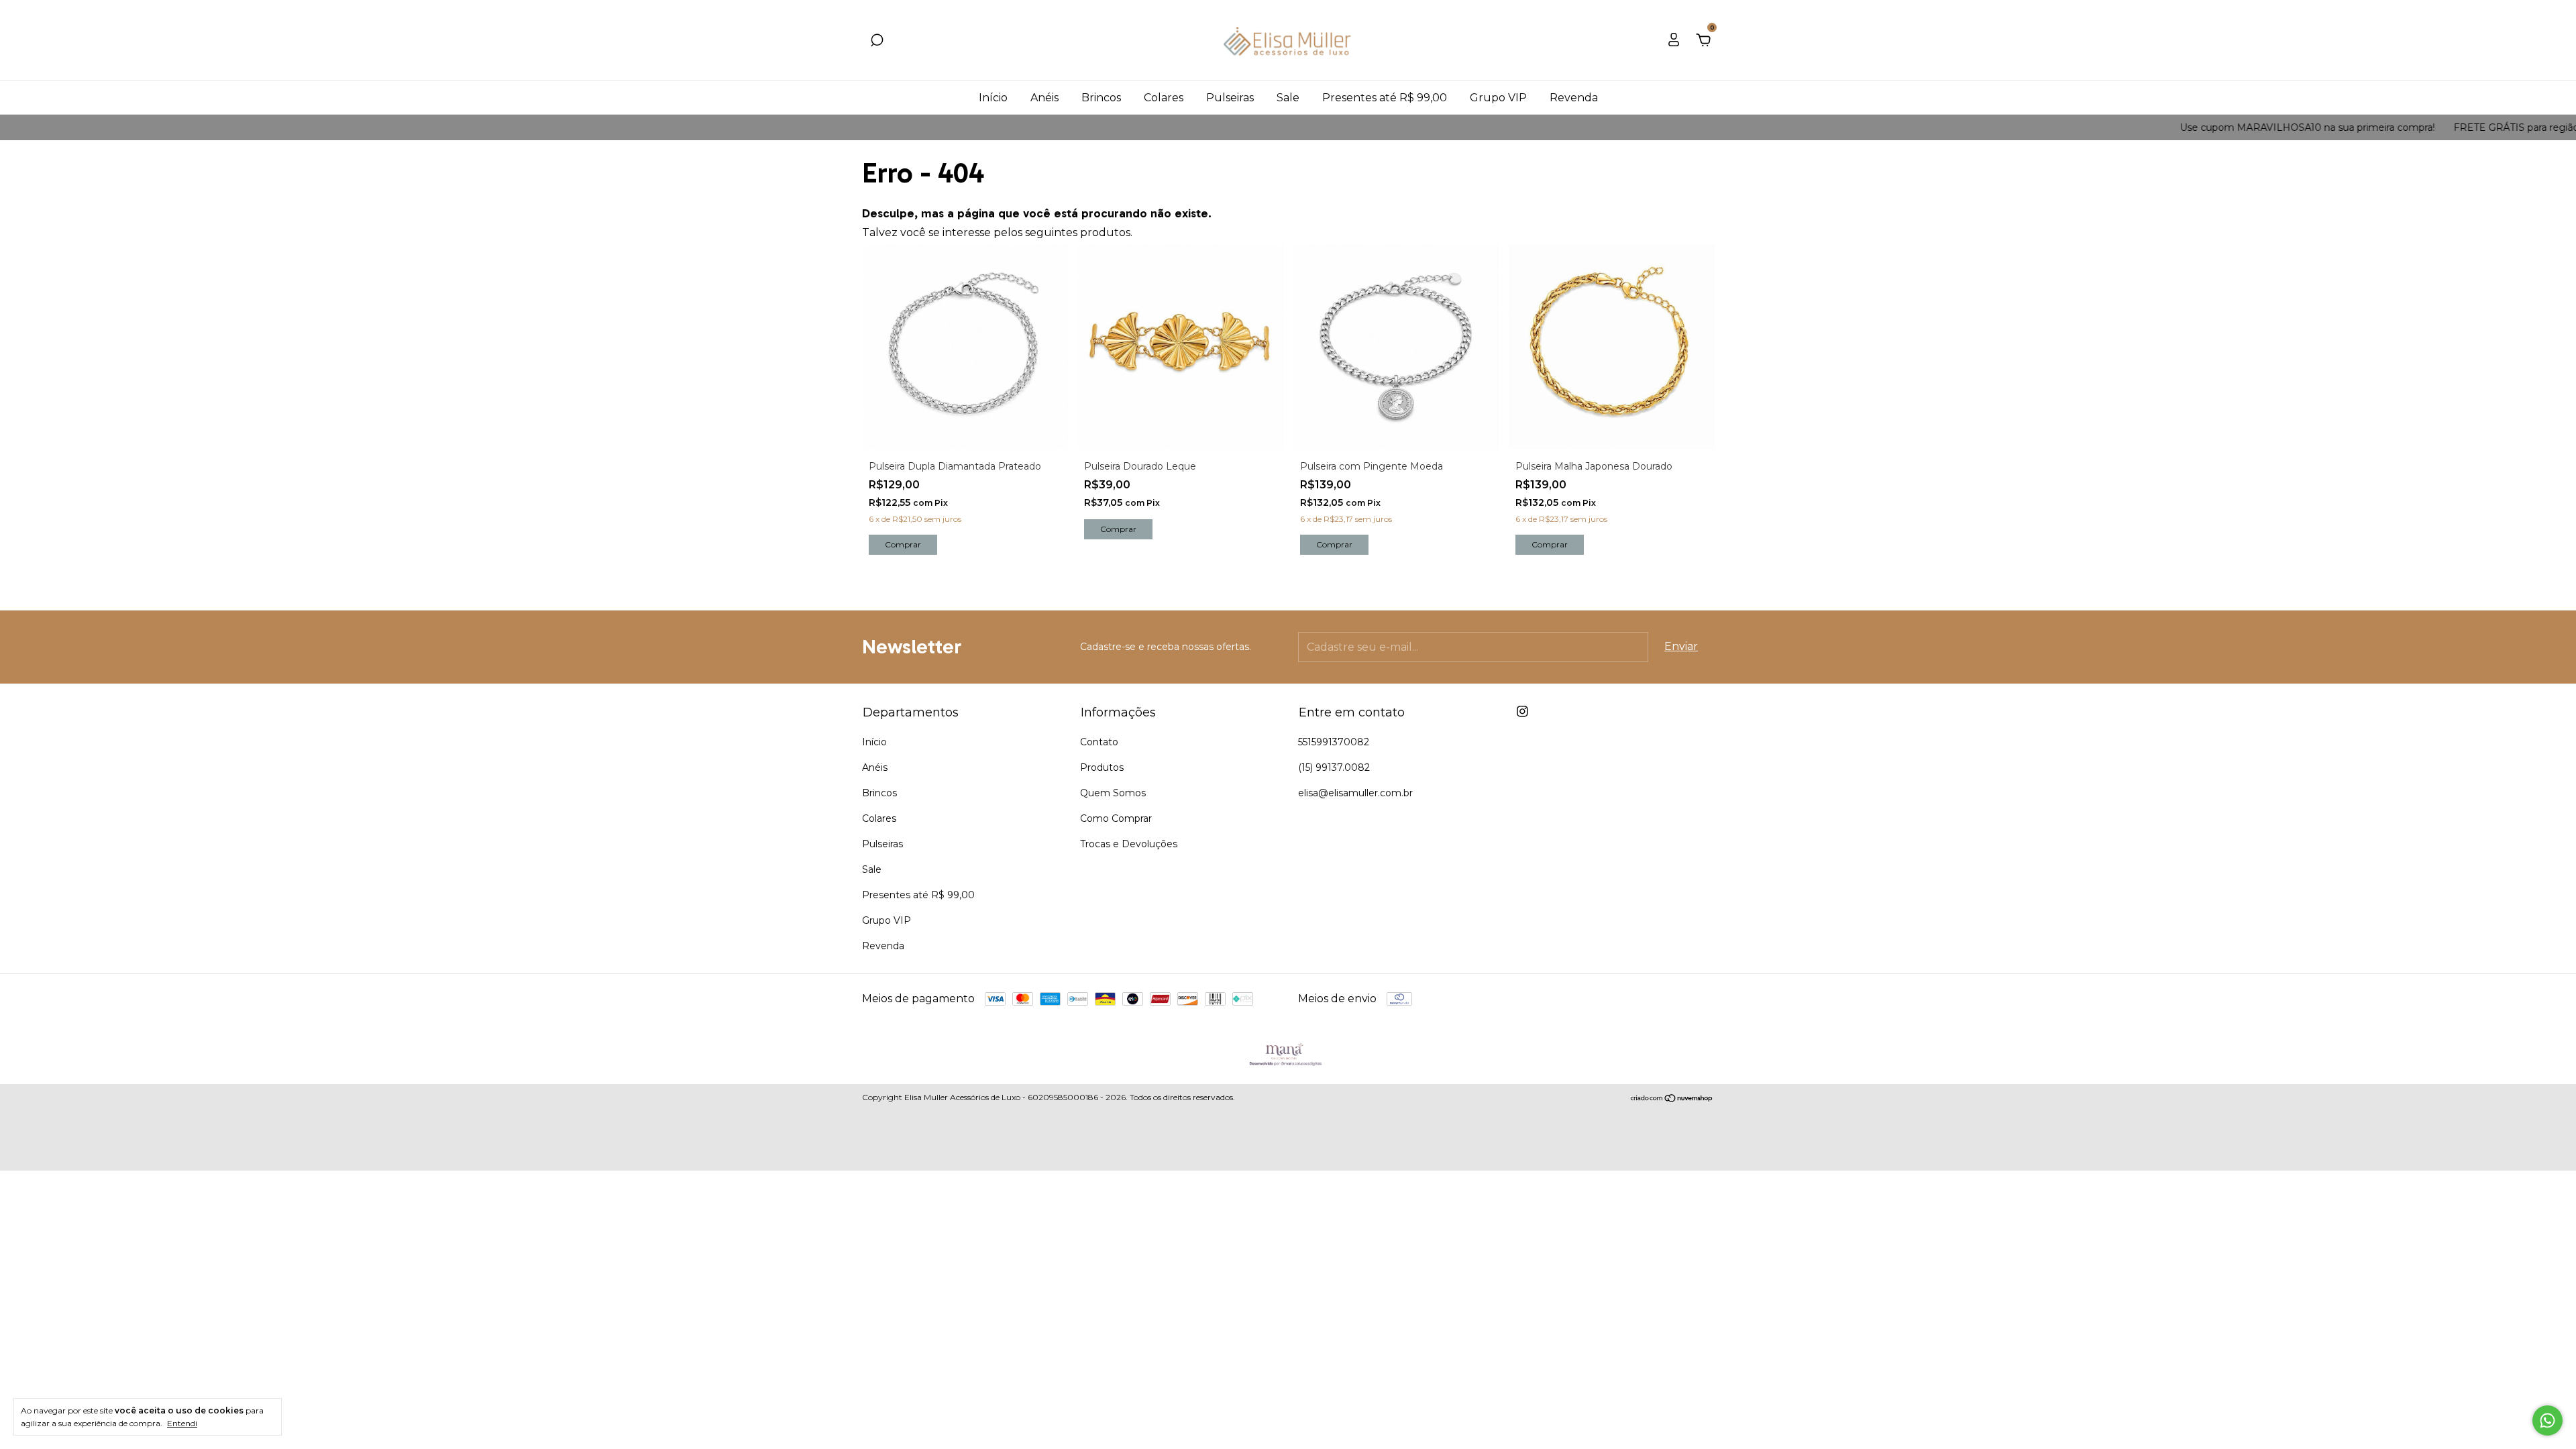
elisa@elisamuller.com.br (1355, 793)
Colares (1164, 98)
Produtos (1102, 767)
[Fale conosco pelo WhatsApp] (2547, 1420)
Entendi (182, 1423)
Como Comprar (1116, 818)
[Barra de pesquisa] (877, 41)
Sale (1288, 98)
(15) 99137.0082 (1334, 767)
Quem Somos (1113, 793)
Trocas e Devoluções (1129, 844)
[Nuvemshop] (1672, 1099)
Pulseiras (1230, 98)
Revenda (1574, 98)
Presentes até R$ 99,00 (1385, 98)
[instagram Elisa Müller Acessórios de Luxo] (1522, 711)
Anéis (1044, 98)
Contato (1099, 742)
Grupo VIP (1498, 98)
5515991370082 (1334, 742)
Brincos (1101, 98)
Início (993, 98)
